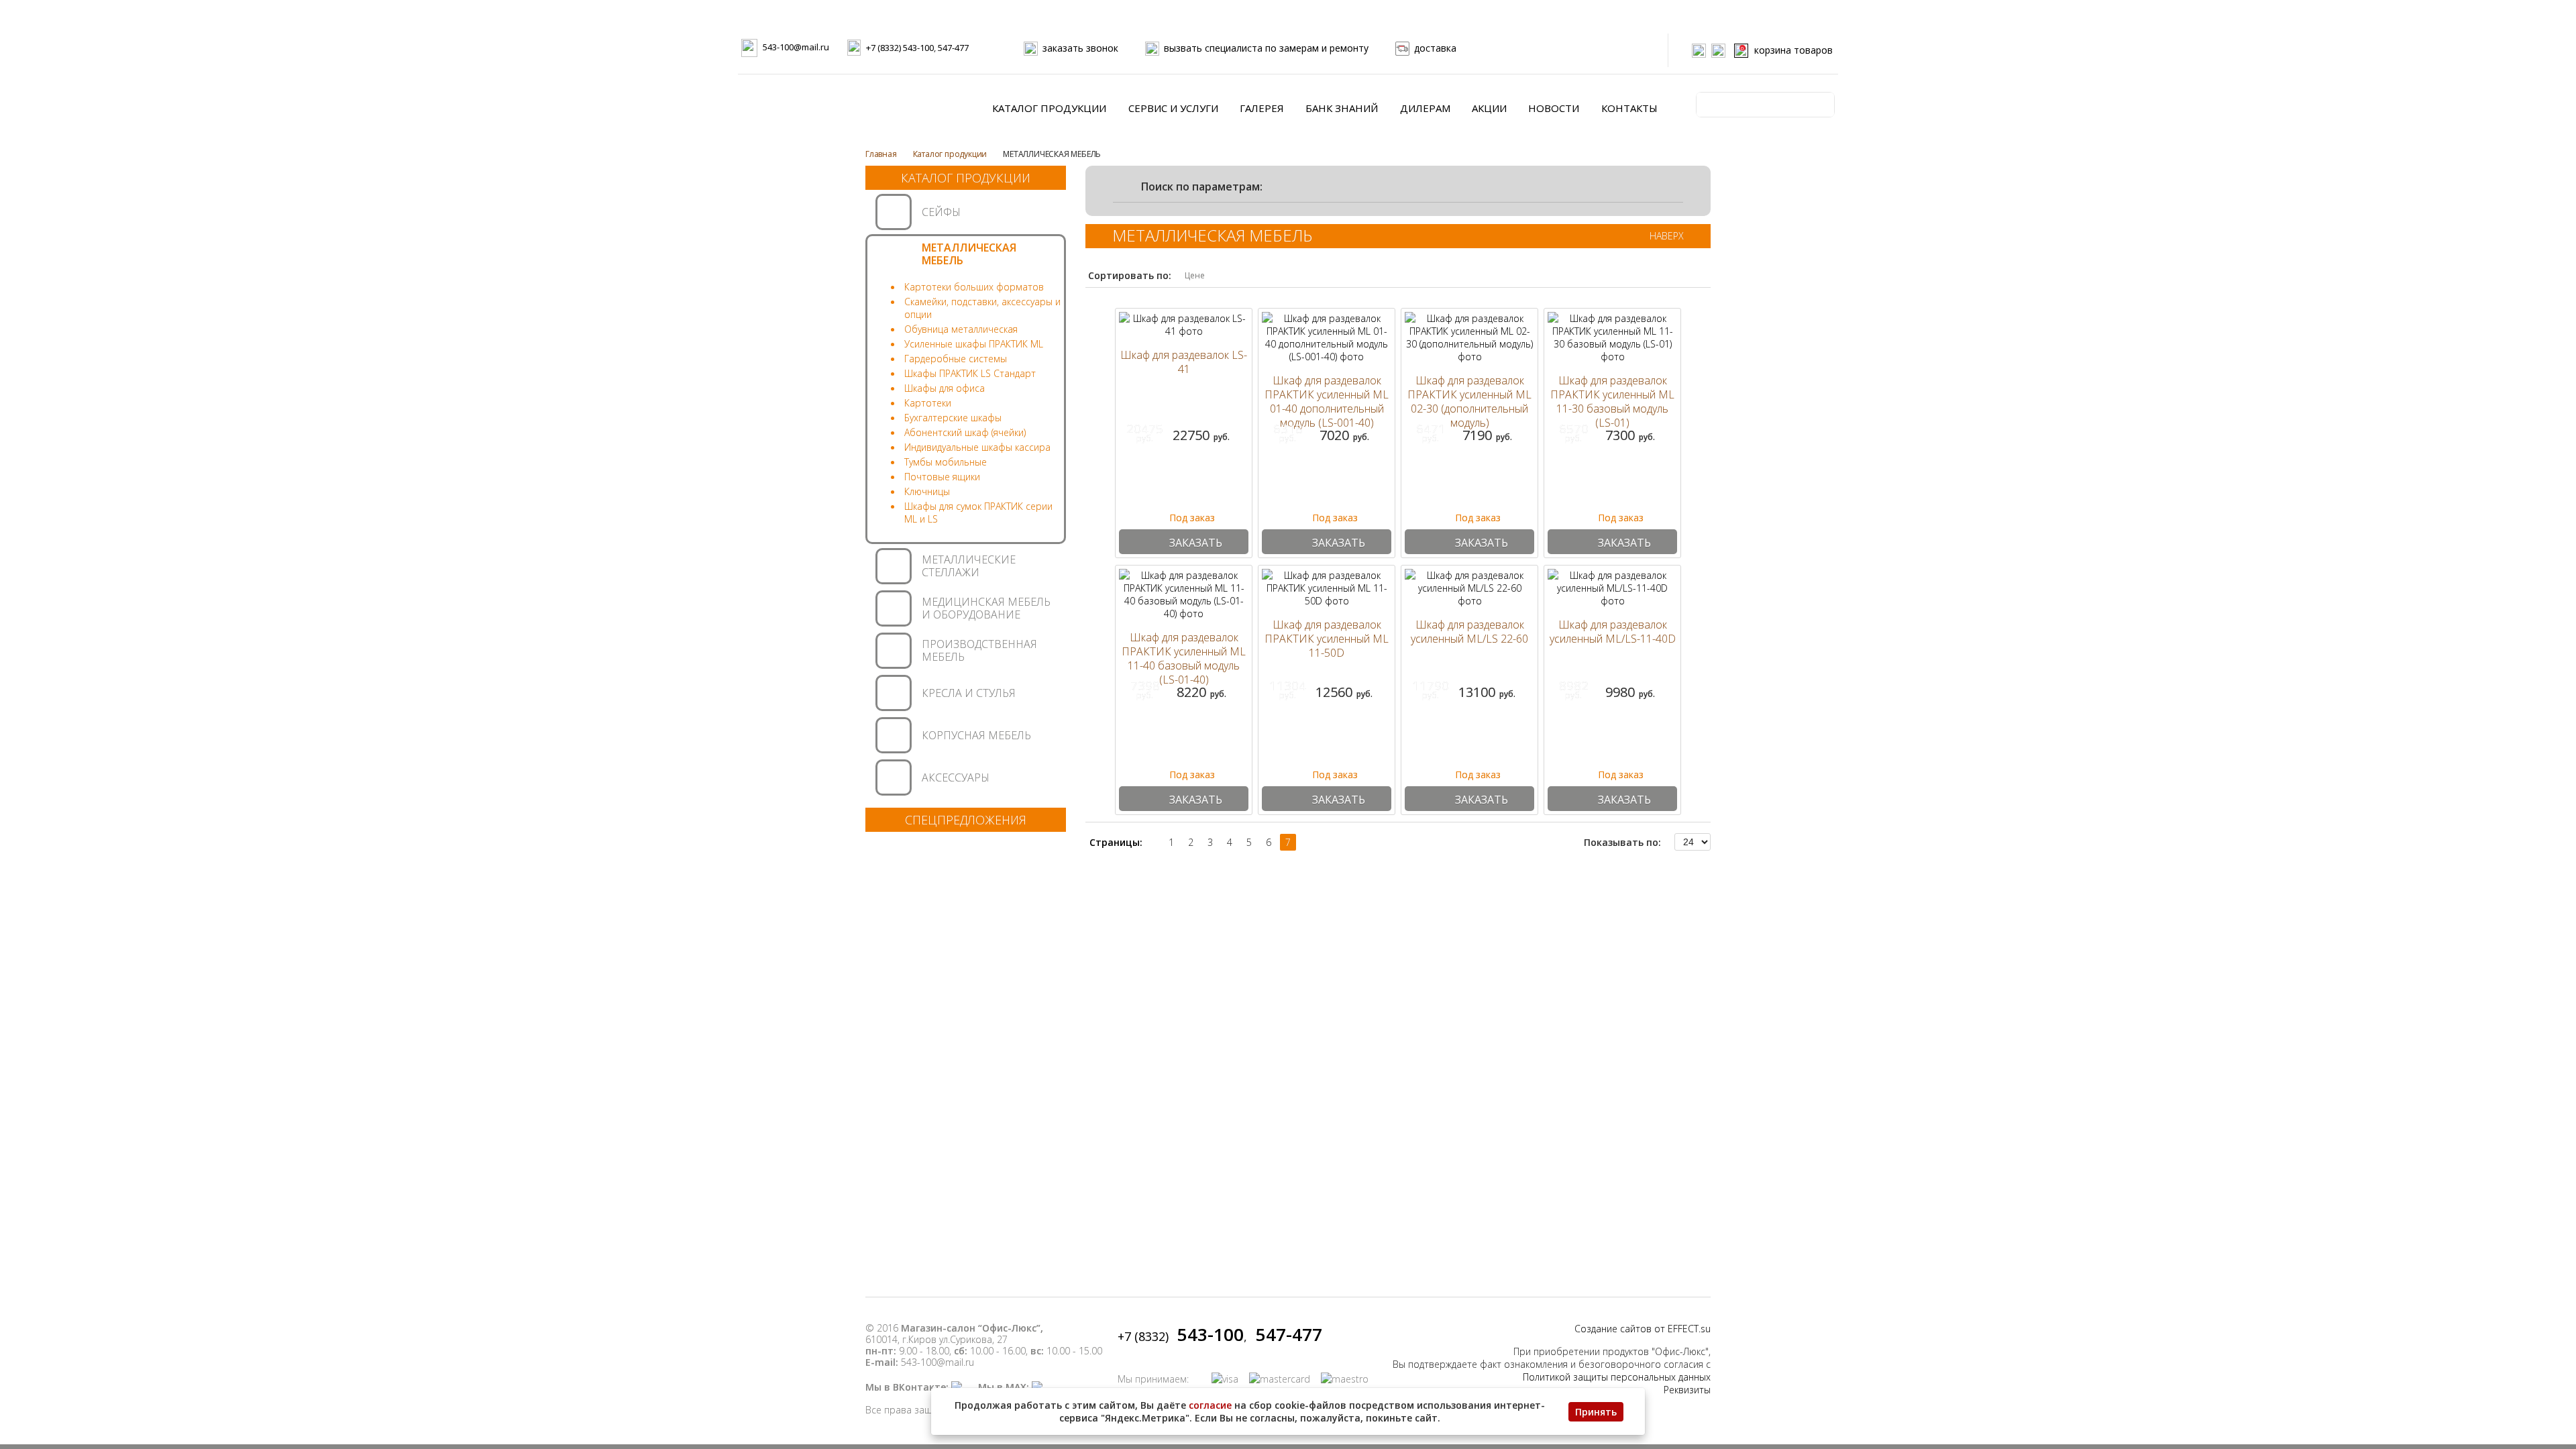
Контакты (1629, 108)
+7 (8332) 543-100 (900, 48)
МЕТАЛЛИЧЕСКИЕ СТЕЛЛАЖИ (969, 566)
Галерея (1262, 108)
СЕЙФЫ (941, 212)
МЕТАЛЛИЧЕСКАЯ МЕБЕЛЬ (969, 254)
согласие (1210, 1405)
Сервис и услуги (1173, 108)
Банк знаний (1342, 108)
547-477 (953, 48)
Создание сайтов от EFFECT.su (1643, 1329)
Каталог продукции (1049, 108)
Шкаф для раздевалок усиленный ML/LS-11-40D (1613, 632)
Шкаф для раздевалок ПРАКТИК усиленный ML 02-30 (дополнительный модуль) (1469, 402)
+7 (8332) (1181, 1336)
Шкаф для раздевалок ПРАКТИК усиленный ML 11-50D (1327, 639)
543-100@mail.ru (796, 47)
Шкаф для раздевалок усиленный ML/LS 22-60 (1469, 632)
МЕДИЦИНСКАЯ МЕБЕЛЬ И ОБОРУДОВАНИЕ (986, 608)
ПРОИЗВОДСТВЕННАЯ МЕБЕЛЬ (979, 650)
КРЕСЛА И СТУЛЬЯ (969, 693)
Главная (881, 154)
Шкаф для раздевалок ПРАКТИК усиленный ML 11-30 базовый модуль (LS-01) (1612, 402)
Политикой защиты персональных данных (1617, 1377)
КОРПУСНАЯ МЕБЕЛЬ (976, 735)
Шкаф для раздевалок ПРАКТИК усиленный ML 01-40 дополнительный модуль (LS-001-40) (1327, 402)
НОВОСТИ (1554, 108)
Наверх (1667, 236)
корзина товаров (1787, 50)
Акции (1489, 108)
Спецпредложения (966, 820)
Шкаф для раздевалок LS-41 (1184, 362)
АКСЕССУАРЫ (956, 777)
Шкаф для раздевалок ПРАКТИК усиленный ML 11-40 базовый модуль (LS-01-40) (1184, 659)
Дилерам (1425, 108)
